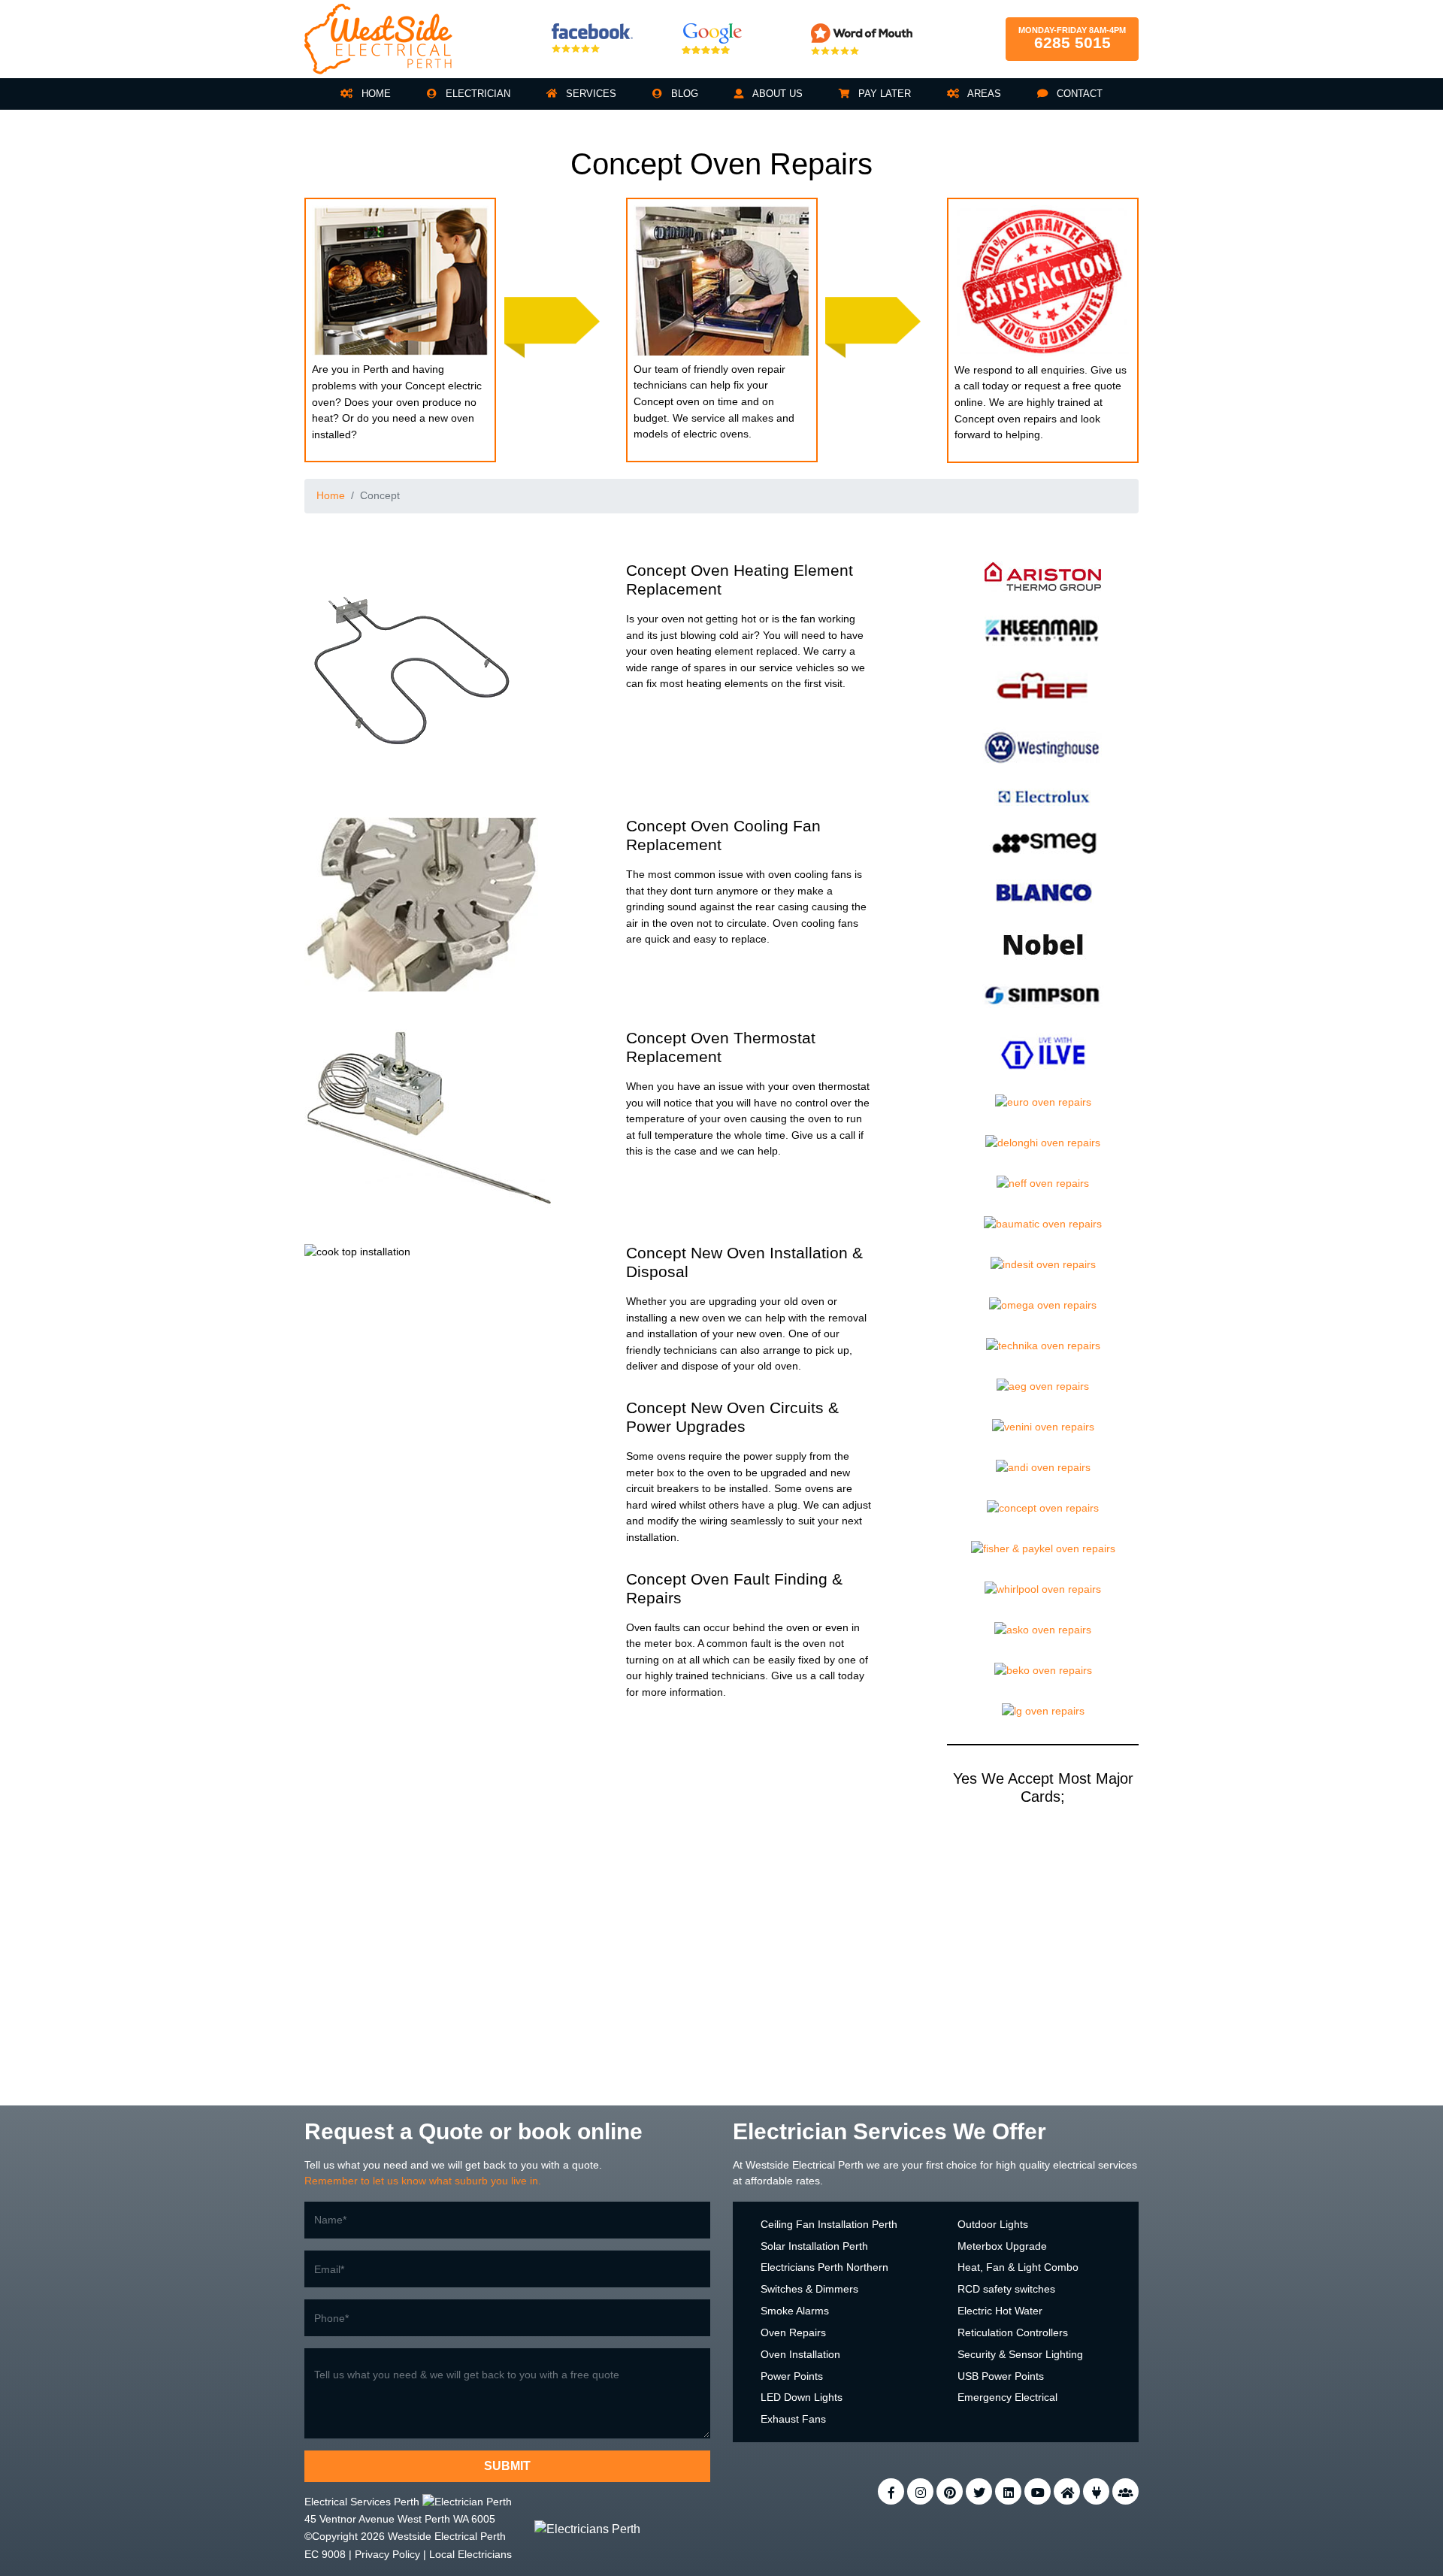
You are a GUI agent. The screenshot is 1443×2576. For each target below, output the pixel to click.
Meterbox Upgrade (1002, 2246)
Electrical (814, 2165)
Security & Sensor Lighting (1020, 2354)
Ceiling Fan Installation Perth (829, 2224)
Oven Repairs (793, 2332)
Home (375, 94)
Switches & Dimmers (809, 2289)
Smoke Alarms (795, 2311)
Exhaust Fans (793, 2419)
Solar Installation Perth (814, 2246)
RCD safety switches (1006, 2289)
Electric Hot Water (1000, 2311)
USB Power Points (1001, 2376)
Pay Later (883, 94)
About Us (776, 94)
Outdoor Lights (993, 2224)
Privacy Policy (387, 2554)
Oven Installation (800, 2354)
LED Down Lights (802, 2397)
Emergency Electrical (1007, 2397)
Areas (983, 94)
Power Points (792, 2376)
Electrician (476, 94)
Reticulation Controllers (1013, 2332)
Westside (767, 2165)
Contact (1078, 94)
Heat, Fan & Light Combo (1018, 2267)
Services (590, 94)
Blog (683, 94)
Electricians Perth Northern (824, 2267)
